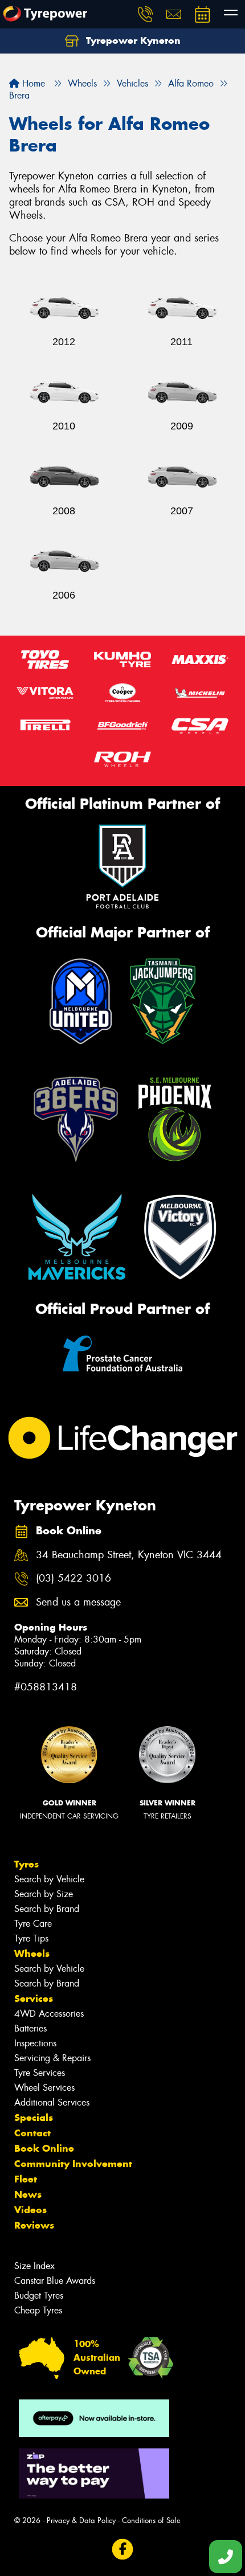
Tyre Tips (31, 1938)
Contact (32, 2133)
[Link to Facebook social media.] (123, 2550)
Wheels (32, 1953)
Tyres (26, 1864)
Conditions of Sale (151, 2520)
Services (34, 1998)
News (28, 2194)
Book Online (44, 2148)
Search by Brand (47, 1909)
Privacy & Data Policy (81, 2520)
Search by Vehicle (49, 1879)
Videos (30, 2210)
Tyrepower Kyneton (132, 40)
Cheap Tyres (38, 2310)
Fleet (26, 2179)
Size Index (34, 2266)
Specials (34, 2118)
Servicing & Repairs (52, 2058)
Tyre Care (33, 1924)
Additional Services (52, 2102)
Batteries (30, 2028)
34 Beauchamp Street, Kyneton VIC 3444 (129, 1555)
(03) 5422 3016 (73, 1578)
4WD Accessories (49, 2014)
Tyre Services (40, 2073)
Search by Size (44, 1894)
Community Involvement (73, 2164)
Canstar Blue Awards (55, 2281)
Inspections (35, 2043)
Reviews (34, 2225)
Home (32, 83)
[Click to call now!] (145, 14)
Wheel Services (44, 2088)
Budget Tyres (39, 2296)
